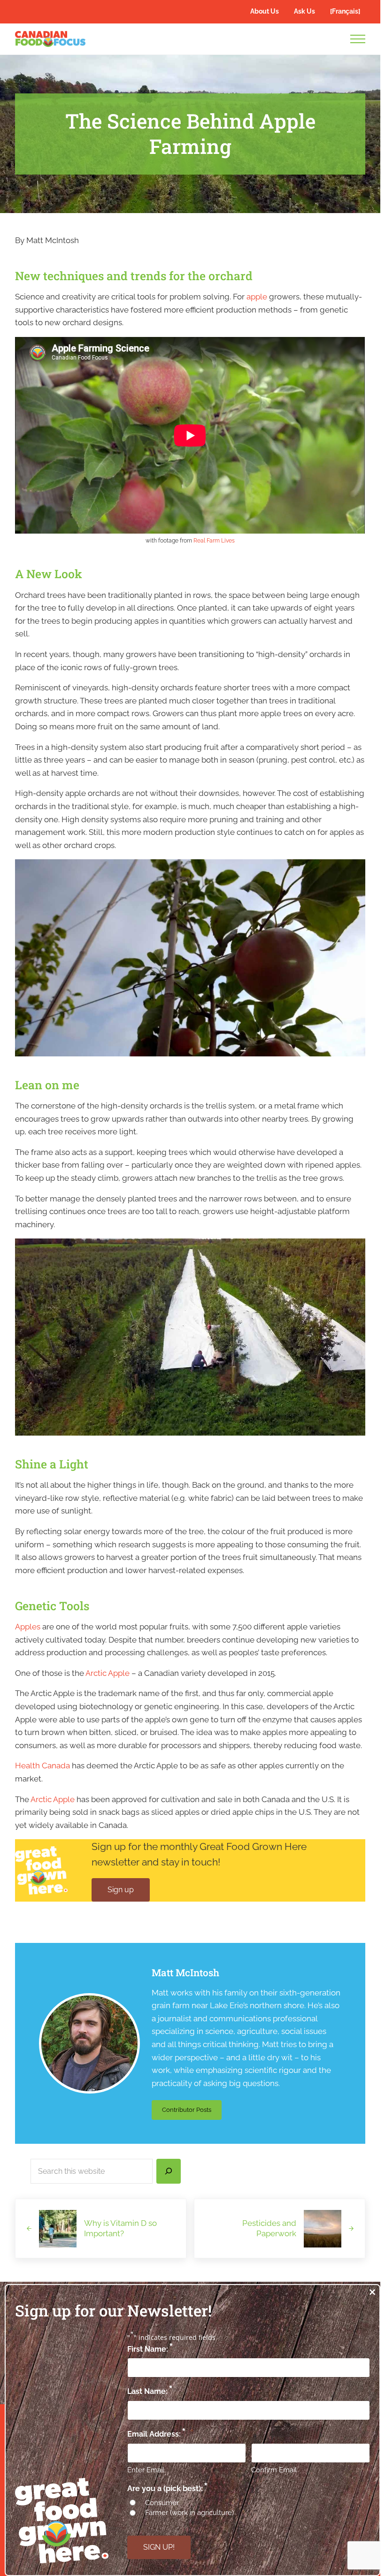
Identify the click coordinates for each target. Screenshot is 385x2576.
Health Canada (42, 1766)
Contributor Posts (192, 2111)
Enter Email (146, 2470)
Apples (28, 1627)
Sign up (121, 1890)
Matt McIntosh (185, 1972)
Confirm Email (274, 2470)
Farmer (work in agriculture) (189, 2513)
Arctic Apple (108, 1673)
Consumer (162, 2503)
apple (257, 297)
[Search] (169, 2171)
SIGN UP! (159, 2547)
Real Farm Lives (214, 541)
